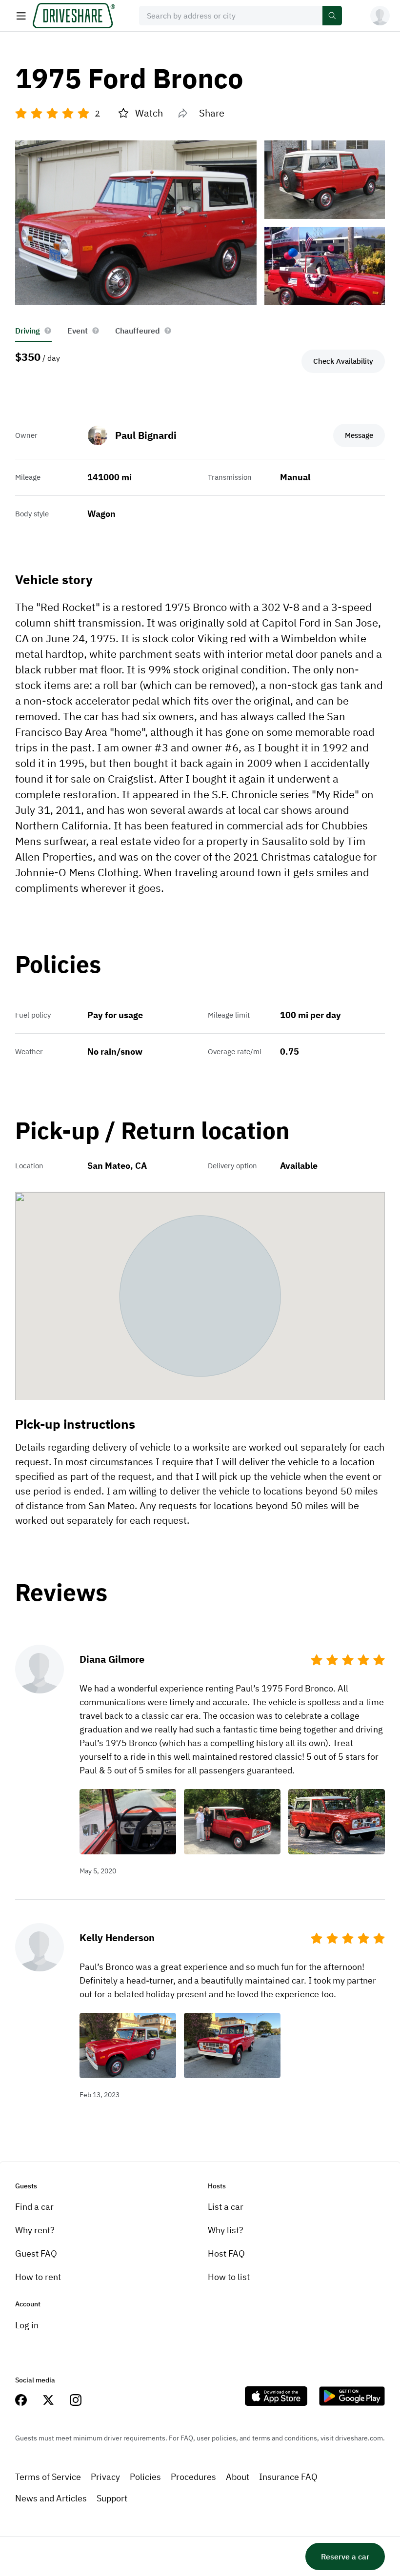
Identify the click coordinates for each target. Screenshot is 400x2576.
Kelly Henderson (117, 1937)
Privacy (105, 2477)
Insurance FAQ (288, 2477)
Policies (145, 2477)
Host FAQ (226, 2253)
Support (112, 2498)
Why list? (226, 2230)
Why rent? (35, 2230)
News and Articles (51, 2498)
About (238, 2477)
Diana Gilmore (112, 1659)
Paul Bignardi (146, 435)
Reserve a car (345, 2556)
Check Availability (343, 361)
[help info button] (48, 331)
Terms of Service (48, 2477)
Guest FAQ (36, 2253)
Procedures (193, 2477)
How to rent (38, 2277)
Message (359, 435)
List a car (226, 2207)
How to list (229, 2277)
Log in (27, 2325)
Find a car (34, 2207)
